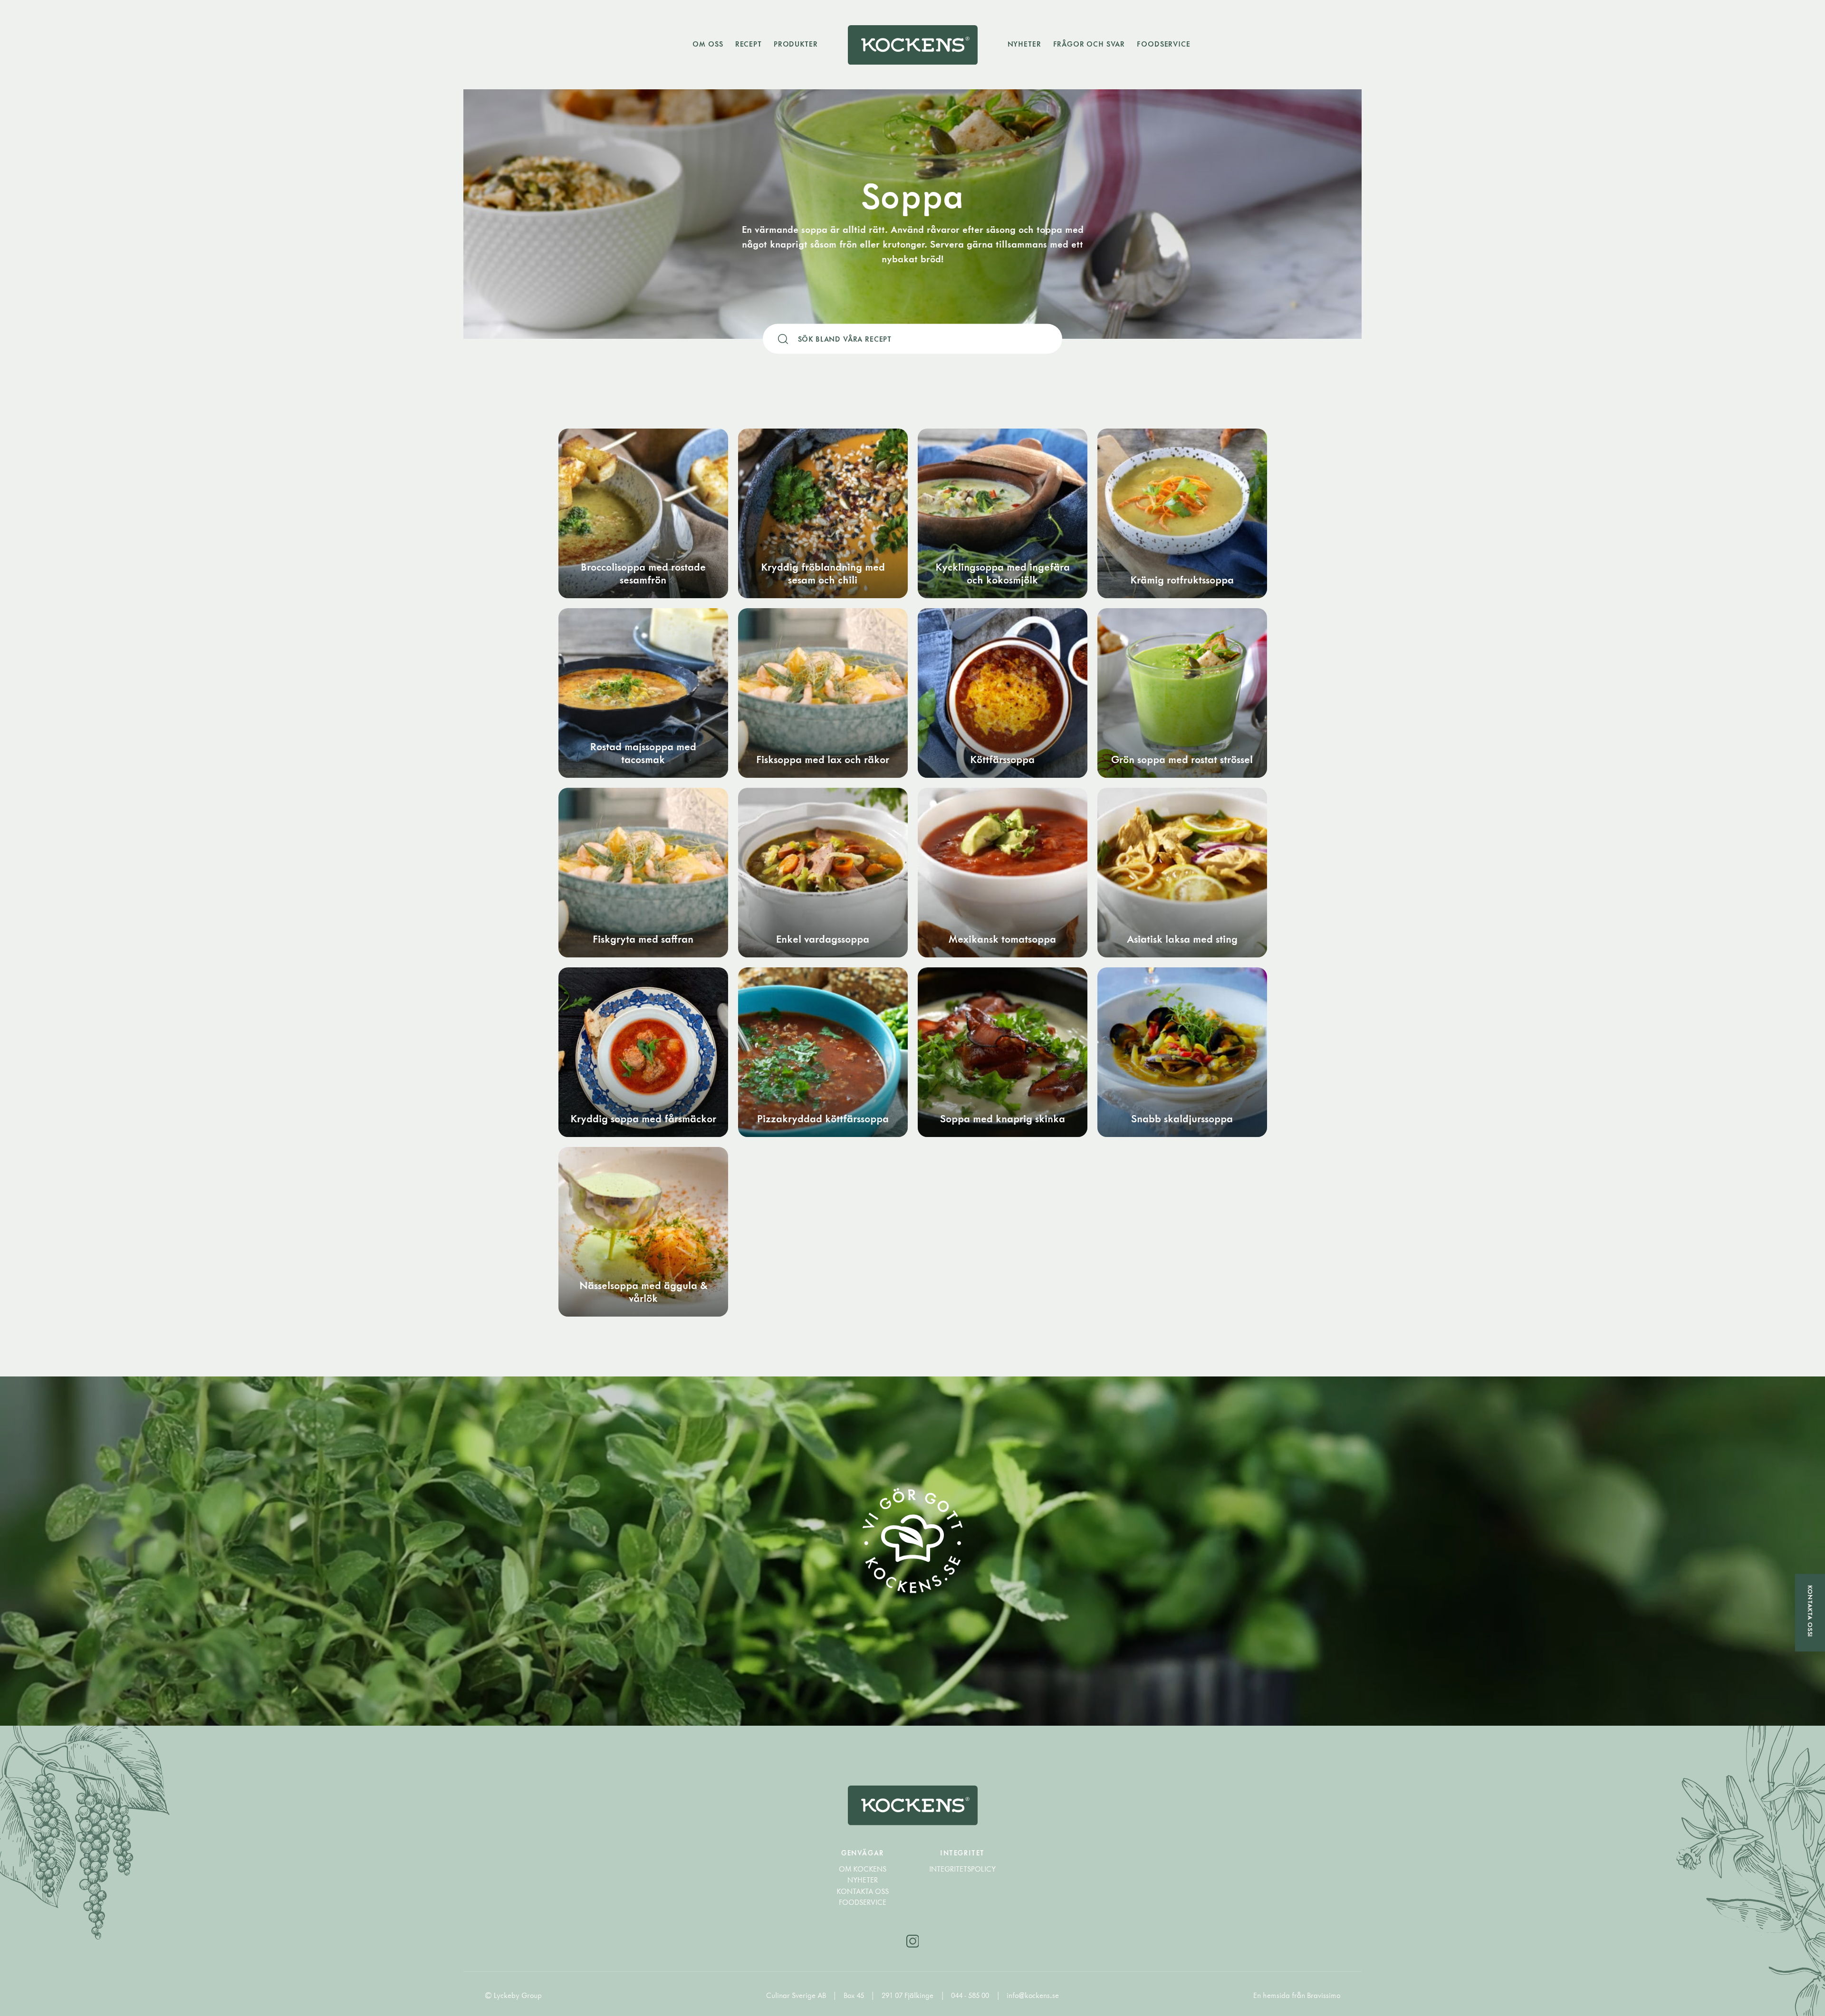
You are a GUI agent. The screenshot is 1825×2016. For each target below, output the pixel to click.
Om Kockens (863, 1869)
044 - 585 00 (971, 1995)
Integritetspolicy (962, 1869)
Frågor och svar (1089, 44)
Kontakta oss (863, 1891)
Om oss (708, 44)
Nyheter (1024, 44)
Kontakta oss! (1810, 1611)
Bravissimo (1324, 1995)
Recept (749, 44)
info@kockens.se (1033, 1995)
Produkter (796, 44)
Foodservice (1163, 44)
